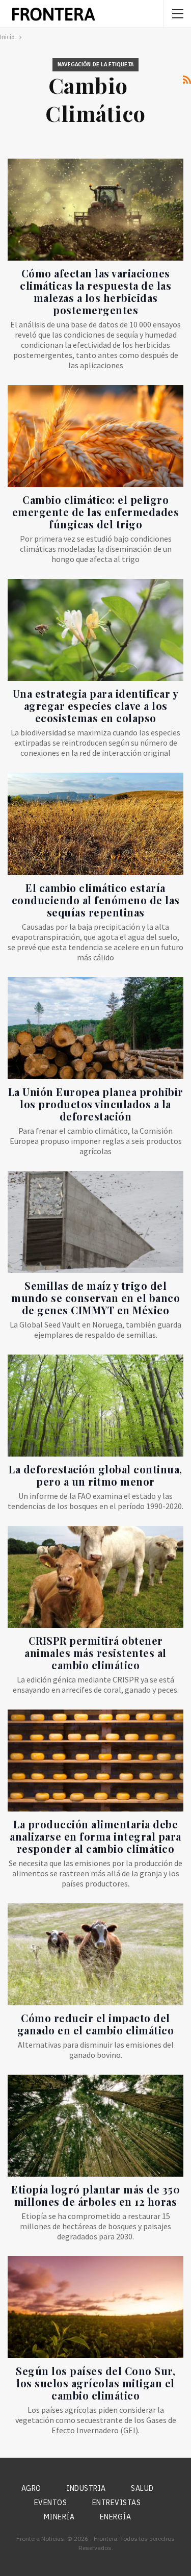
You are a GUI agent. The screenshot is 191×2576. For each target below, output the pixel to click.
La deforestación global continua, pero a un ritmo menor (95, 1475)
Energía (116, 2517)
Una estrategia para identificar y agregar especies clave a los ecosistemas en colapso (96, 706)
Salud (142, 2488)
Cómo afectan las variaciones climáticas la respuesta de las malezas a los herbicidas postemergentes (95, 291)
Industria (86, 2488)
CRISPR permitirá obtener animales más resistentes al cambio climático (95, 1653)
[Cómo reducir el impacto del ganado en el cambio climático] (95, 1954)
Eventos (51, 2503)
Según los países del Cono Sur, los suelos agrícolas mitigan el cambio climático (95, 2383)
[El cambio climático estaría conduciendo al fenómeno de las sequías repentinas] (95, 824)
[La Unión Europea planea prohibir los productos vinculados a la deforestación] (95, 1028)
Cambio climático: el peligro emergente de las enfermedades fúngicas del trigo (96, 512)
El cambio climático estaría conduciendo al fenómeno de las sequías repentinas (96, 900)
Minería (59, 2517)
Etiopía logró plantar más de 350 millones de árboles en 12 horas (95, 2195)
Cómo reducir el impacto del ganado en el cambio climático (96, 2024)
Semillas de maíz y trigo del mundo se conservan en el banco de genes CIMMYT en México (95, 1298)
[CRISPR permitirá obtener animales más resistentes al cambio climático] (95, 1577)
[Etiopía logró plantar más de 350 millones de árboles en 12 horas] (95, 2126)
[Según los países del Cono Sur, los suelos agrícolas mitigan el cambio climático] (95, 2307)
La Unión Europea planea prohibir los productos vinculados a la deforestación (96, 1104)
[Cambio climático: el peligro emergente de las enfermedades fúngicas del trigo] (95, 436)
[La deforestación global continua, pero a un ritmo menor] (95, 1406)
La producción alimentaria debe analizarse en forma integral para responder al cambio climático (95, 1836)
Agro (31, 2488)
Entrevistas (117, 2503)
